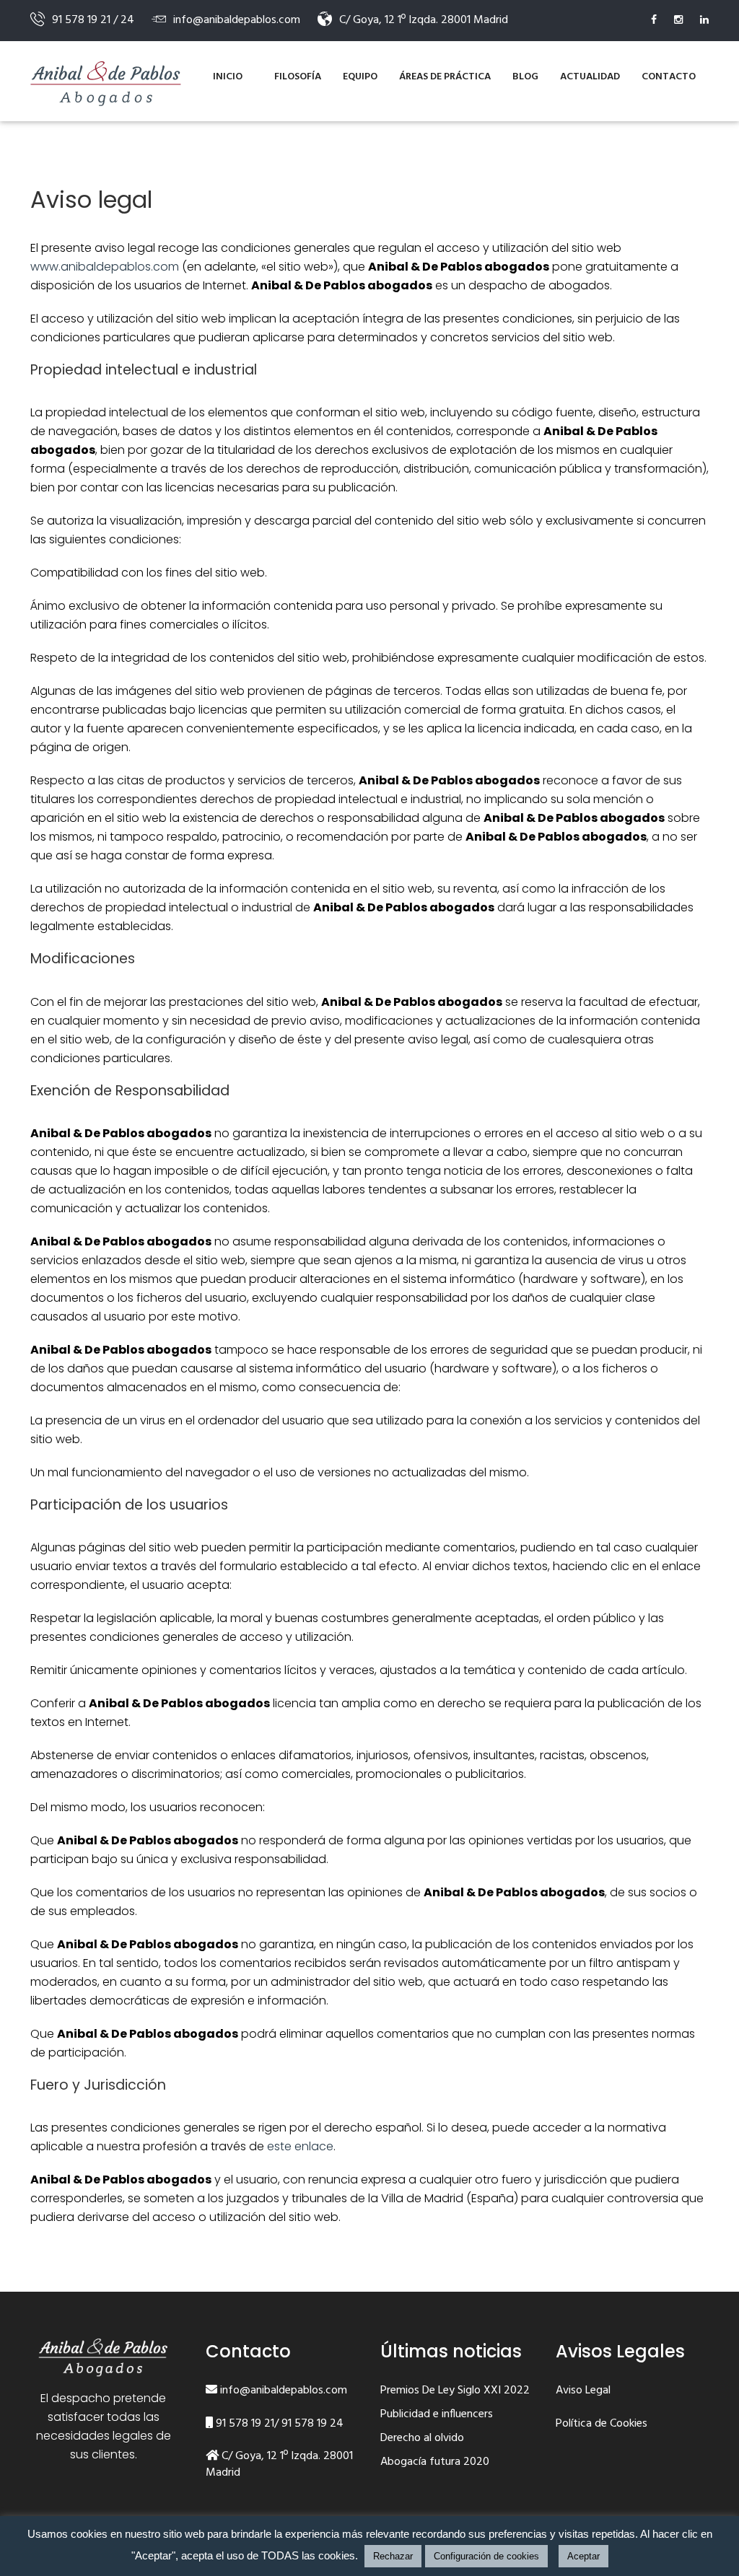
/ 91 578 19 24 (309, 2424)
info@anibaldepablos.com (282, 2391)
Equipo (360, 77)
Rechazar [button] (393, 2556)
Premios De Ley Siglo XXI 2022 (455, 2391)
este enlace (300, 2146)
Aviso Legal (583, 2391)
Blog (525, 77)
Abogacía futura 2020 (435, 2463)
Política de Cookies (602, 2424)
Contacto (669, 77)
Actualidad (590, 77)
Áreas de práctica (445, 77)
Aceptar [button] (583, 2556)
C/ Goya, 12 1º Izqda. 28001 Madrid (279, 2465)
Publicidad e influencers (437, 2415)
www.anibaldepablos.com (105, 267)
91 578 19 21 (244, 2424)
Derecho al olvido (422, 2439)
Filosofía (298, 77)
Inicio (228, 77)
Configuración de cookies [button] (486, 2556)
